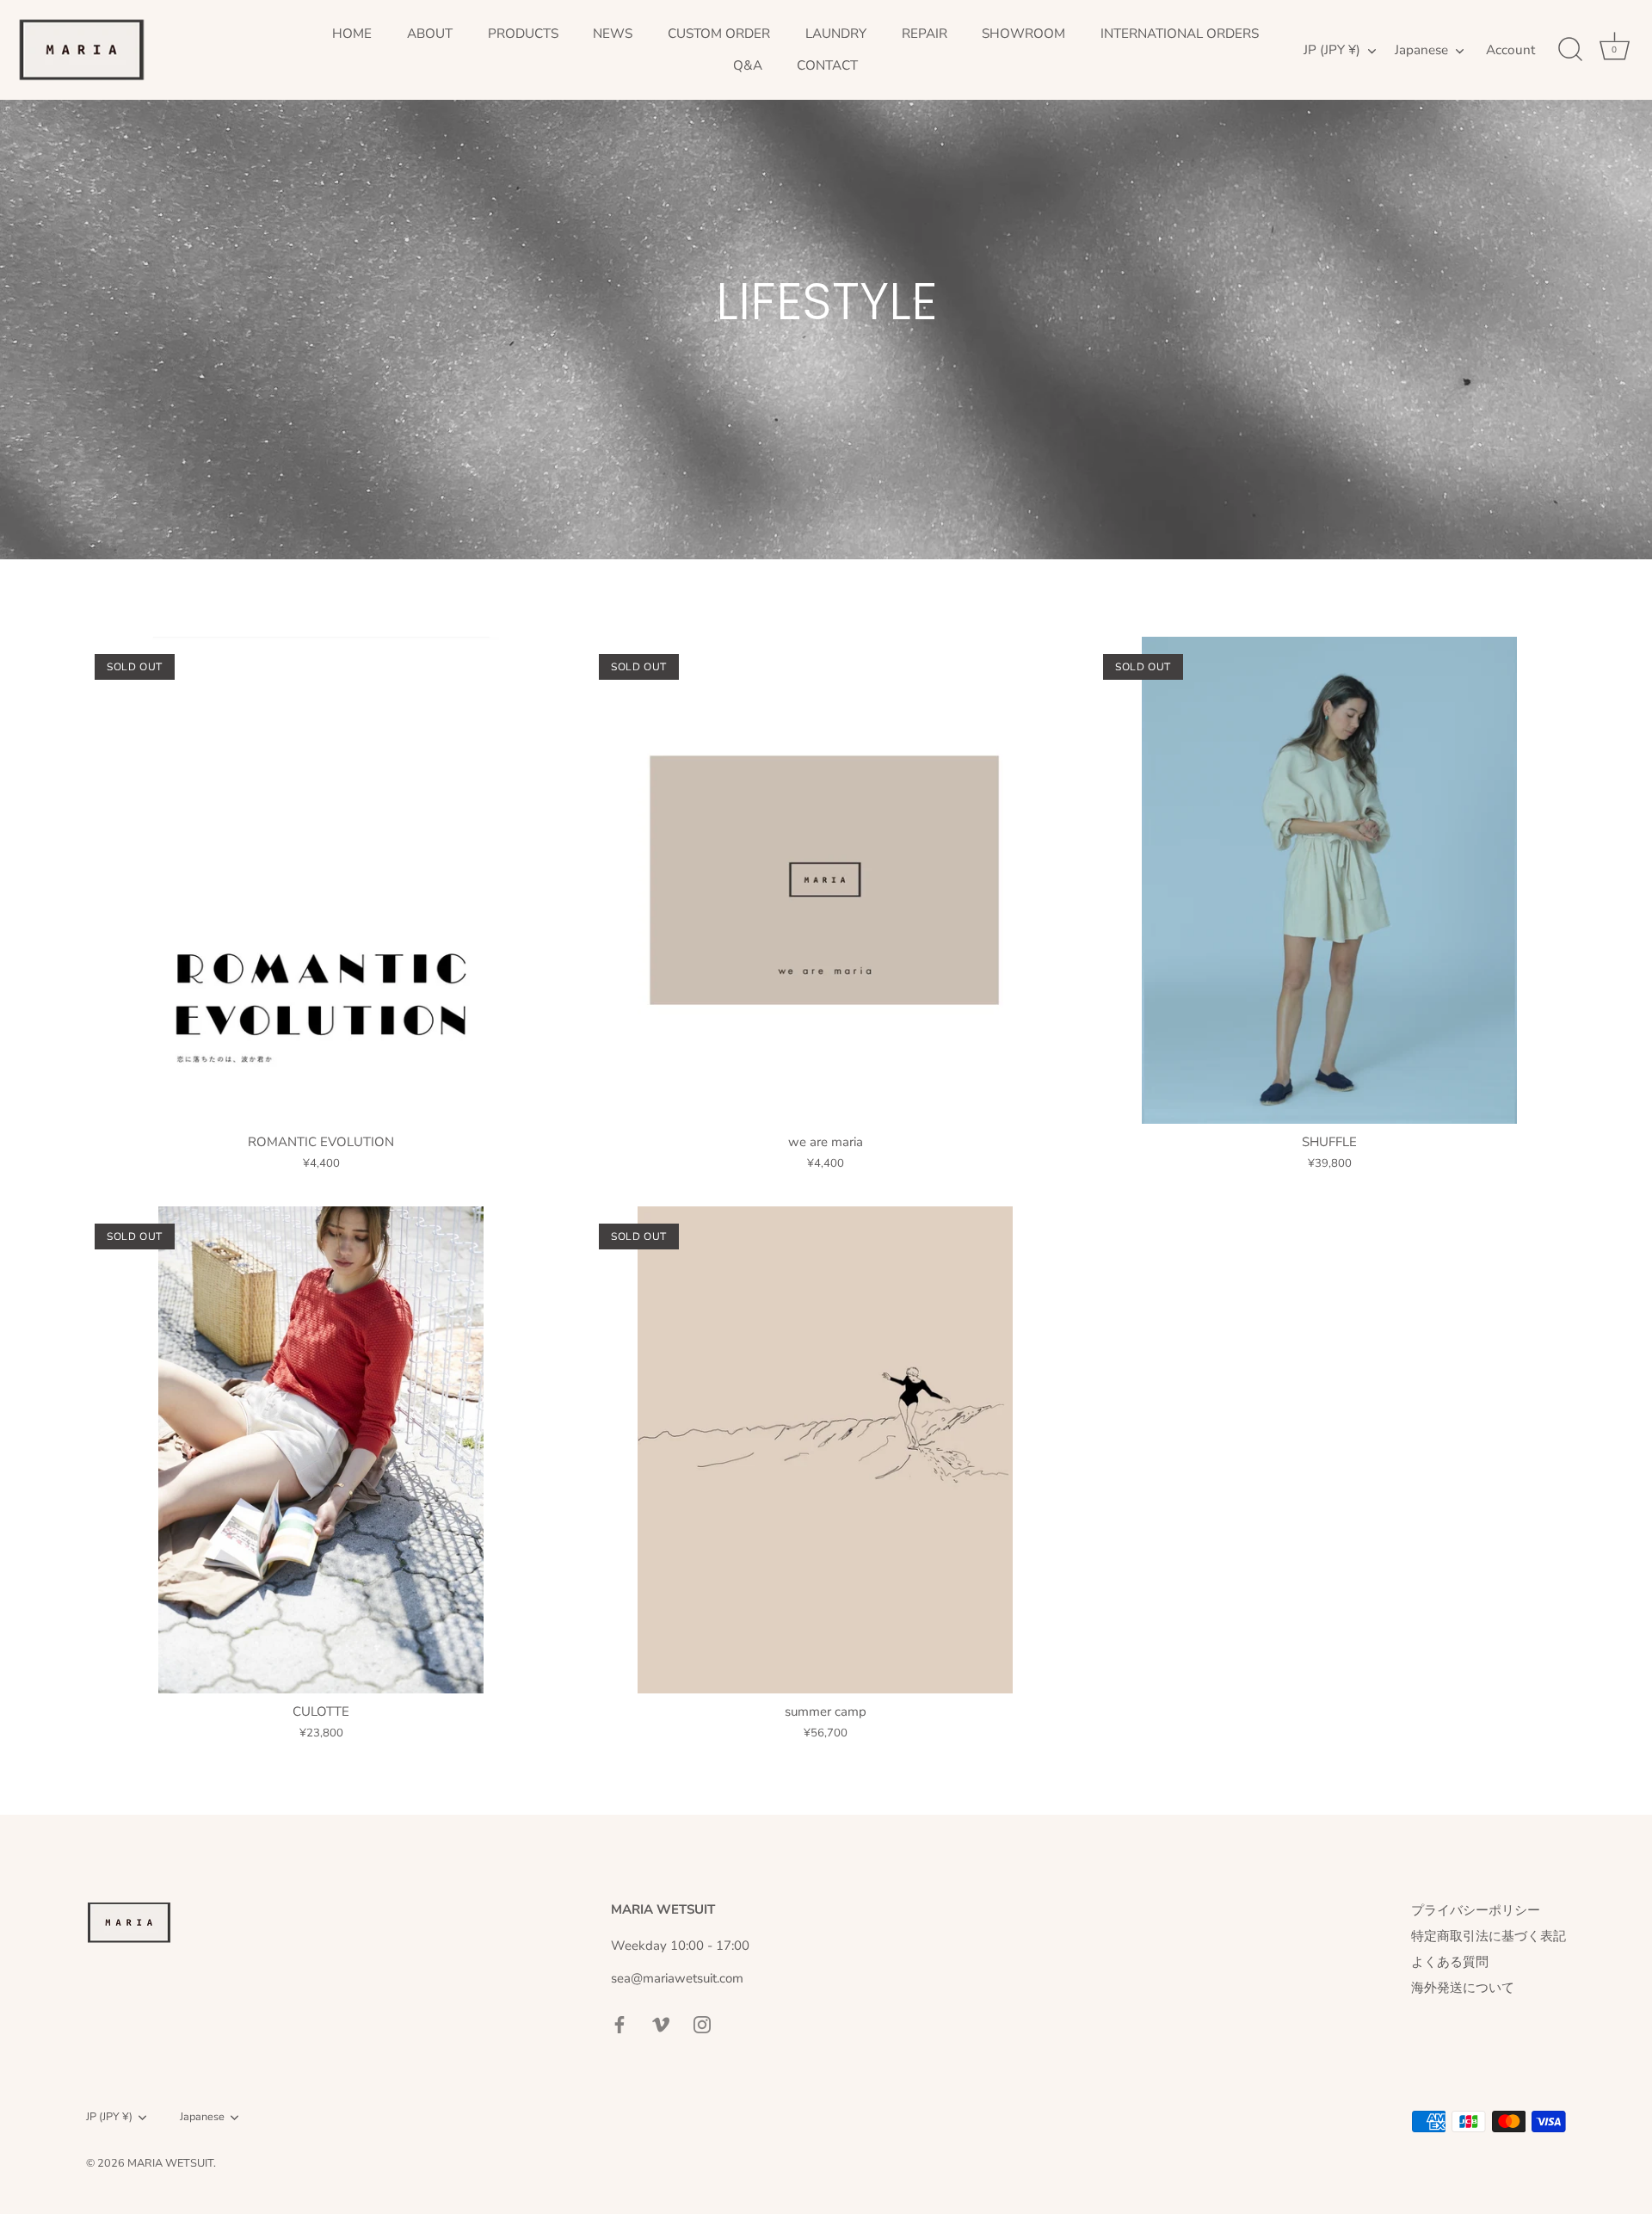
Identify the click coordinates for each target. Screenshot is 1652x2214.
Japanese (1421, 50)
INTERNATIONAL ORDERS (1180, 34)
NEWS (613, 34)
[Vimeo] (661, 2023)
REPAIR (925, 34)
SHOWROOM (1023, 34)
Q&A (748, 65)
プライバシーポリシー (1476, 1910)
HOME (352, 34)
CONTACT (827, 65)
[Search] (1570, 50)
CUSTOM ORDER (719, 34)
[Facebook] (619, 2023)
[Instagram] (702, 2023)
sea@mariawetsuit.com (677, 1978)
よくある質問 (1450, 1962)
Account (1510, 50)
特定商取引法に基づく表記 (1489, 1936)
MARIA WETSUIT (170, 2163)
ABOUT (430, 34)
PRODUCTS (523, 34)
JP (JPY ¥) (1332, 50)
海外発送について (1463, 1988)
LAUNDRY (836, 34)
